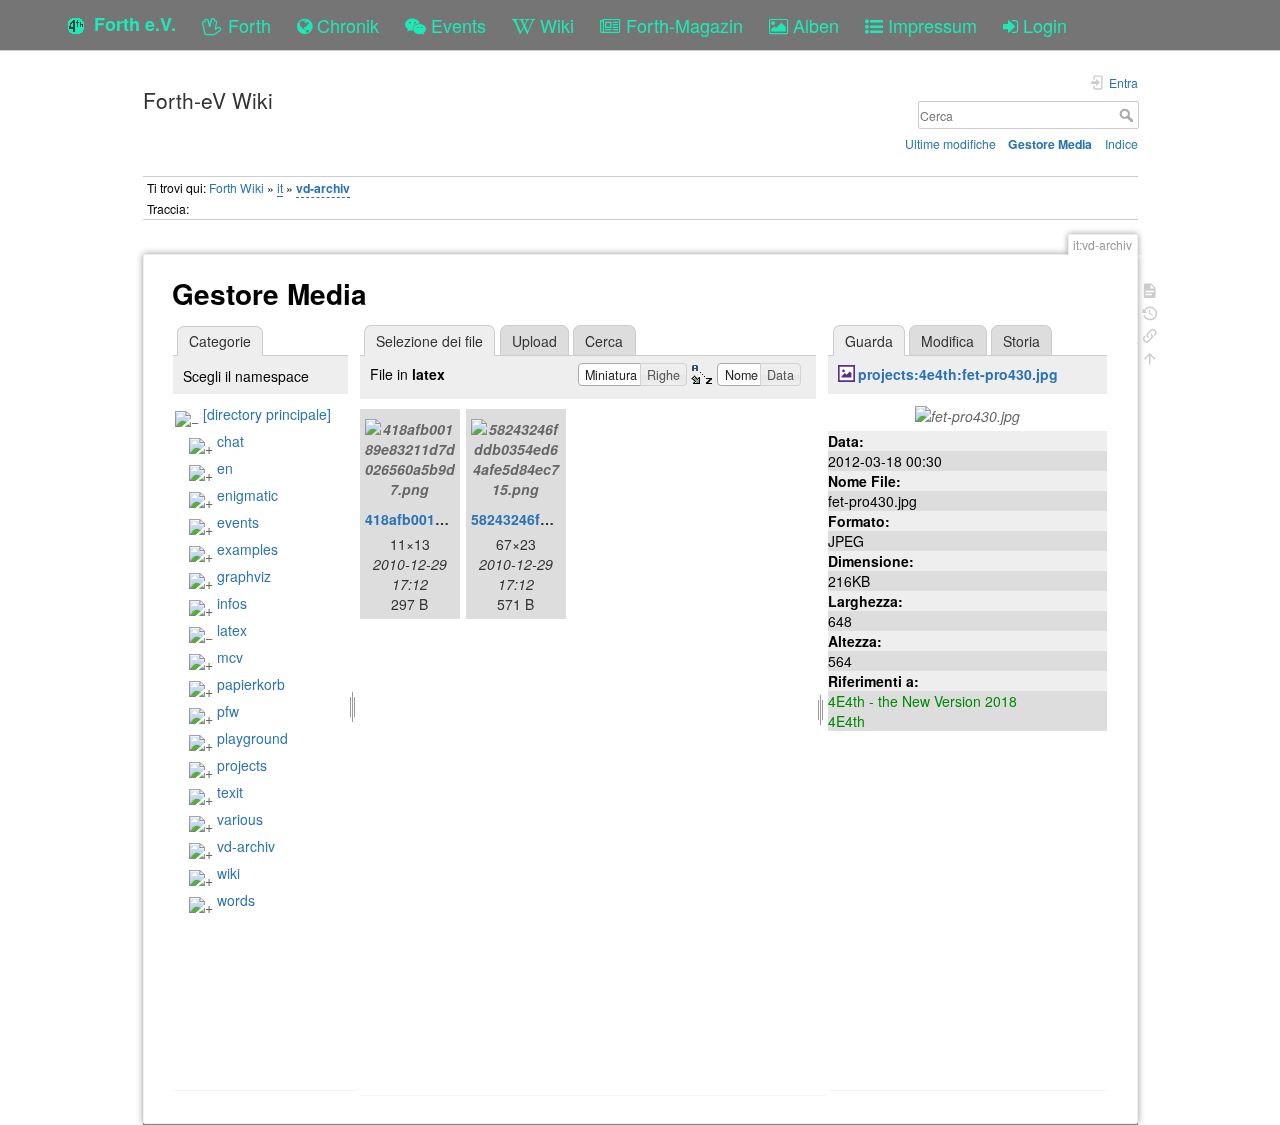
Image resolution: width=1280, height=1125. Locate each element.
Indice (1121, 143)
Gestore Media (1050, 144)
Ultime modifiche (950, 143)
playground (252, 738)
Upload (534, 341)
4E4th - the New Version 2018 (922, 701)
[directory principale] (267, 414)
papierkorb (251, 684)
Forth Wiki (236, 187)
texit (230, 792)
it (280, 187)
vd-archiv (323, 188)
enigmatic (247, 495)
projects (242, 765)
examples (247, 549)
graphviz (244, 576)
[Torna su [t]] (1150, 356)
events (238, 522)
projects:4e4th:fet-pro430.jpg (958, 374)
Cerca (1128, 115)
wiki (228, 873)
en (225, 468)
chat (230, 441)
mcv (230, 657)
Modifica (947, 341)
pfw (228, 711)
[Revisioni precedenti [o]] (1150, 311)
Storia (1021, 341)
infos (232, 603)
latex (232, 630)
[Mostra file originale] (967, 414)
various (240, 819)
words (236, 900)
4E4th (846, 721)
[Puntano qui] (1150, 333)
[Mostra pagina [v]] (1150, 288)
